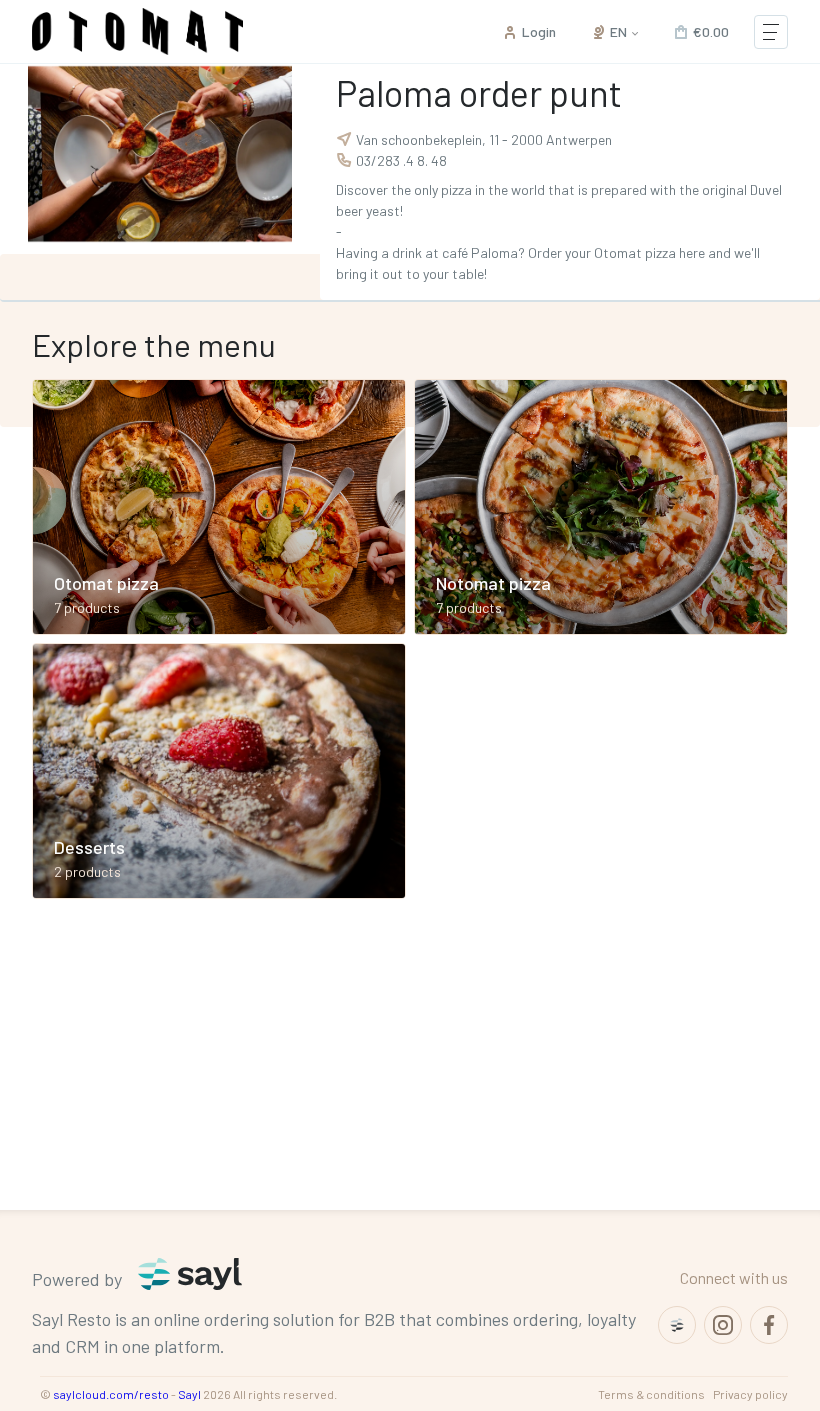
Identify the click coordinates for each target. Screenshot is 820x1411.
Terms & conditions (651, 1394)
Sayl (189, 1394)
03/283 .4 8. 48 (401, 160)
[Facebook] (769, 1325)
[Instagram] (723, 1325)
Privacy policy (750, 1394)
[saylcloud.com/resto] (677, 1325)
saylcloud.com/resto (111, 1394)
